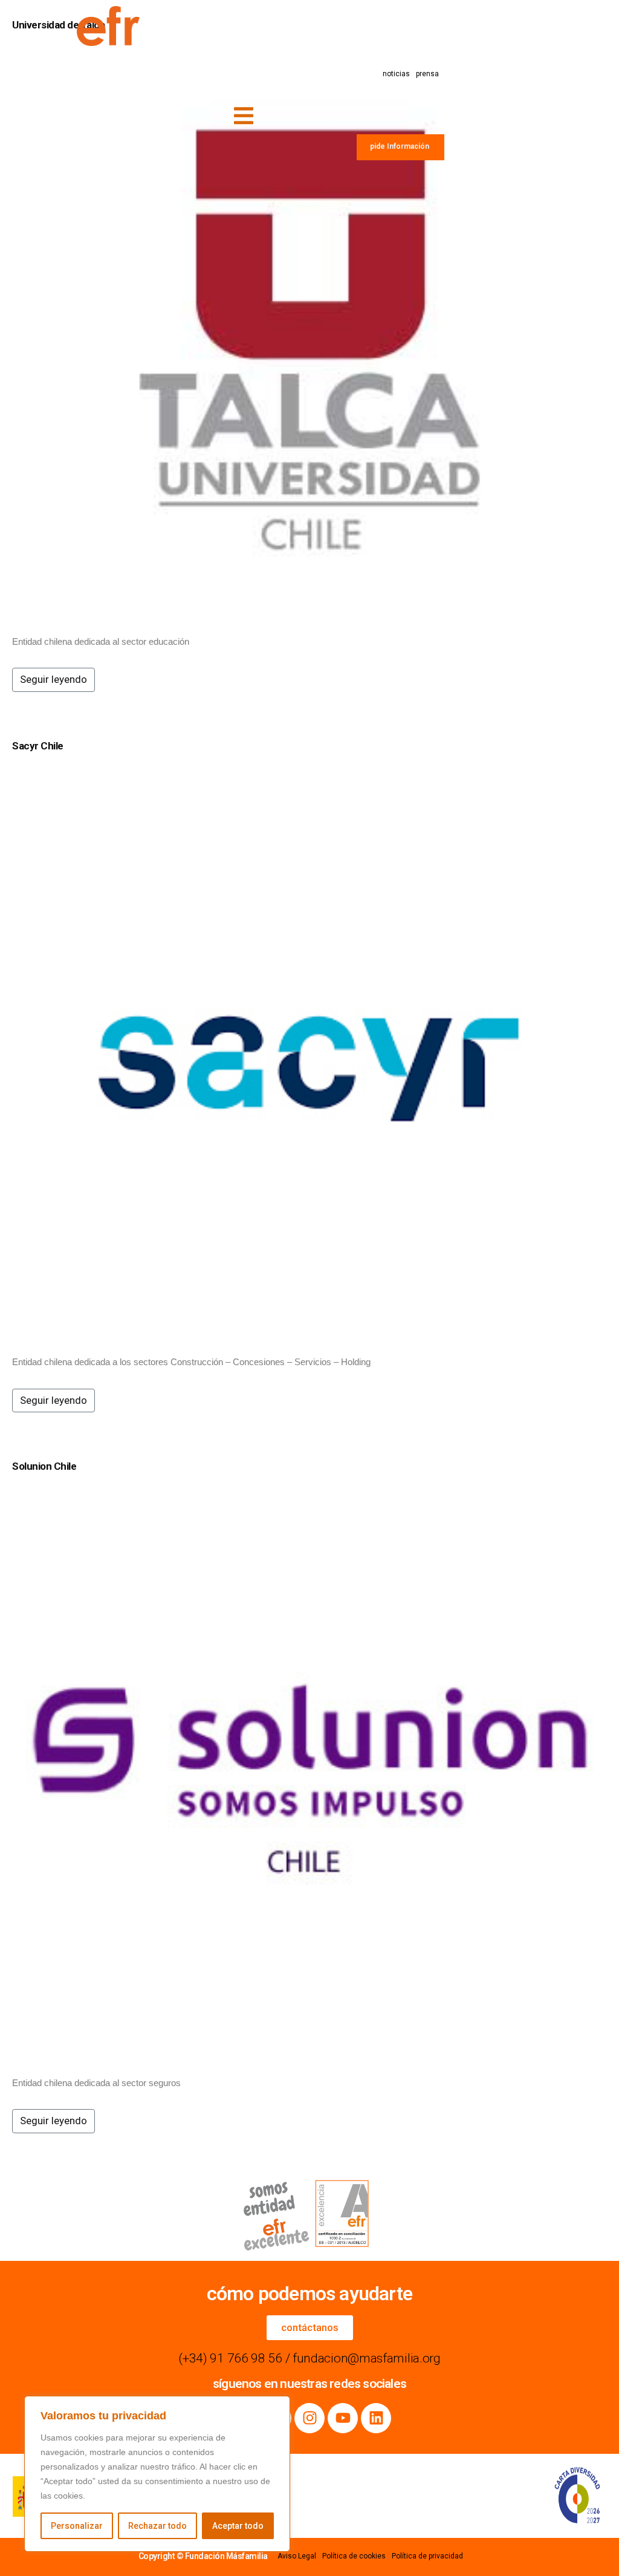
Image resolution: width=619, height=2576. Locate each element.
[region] (157, 2474)
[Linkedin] (376, 2418)
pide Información (400, 146)
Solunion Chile (44, 1466)
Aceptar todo (238, 2526)
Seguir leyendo (53, 679)
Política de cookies (354, 2556)
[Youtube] (343, 2418)
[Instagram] (309, 2418)
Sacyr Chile (38, 746)
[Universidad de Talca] (309, 334)
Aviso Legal (297, 2556)
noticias (396, 74)
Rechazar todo (157, 2526)
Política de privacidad (427, 2556)
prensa (427, 74)
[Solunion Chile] (309, 1776)
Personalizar (77, 2526)
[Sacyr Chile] (309, 1055)
